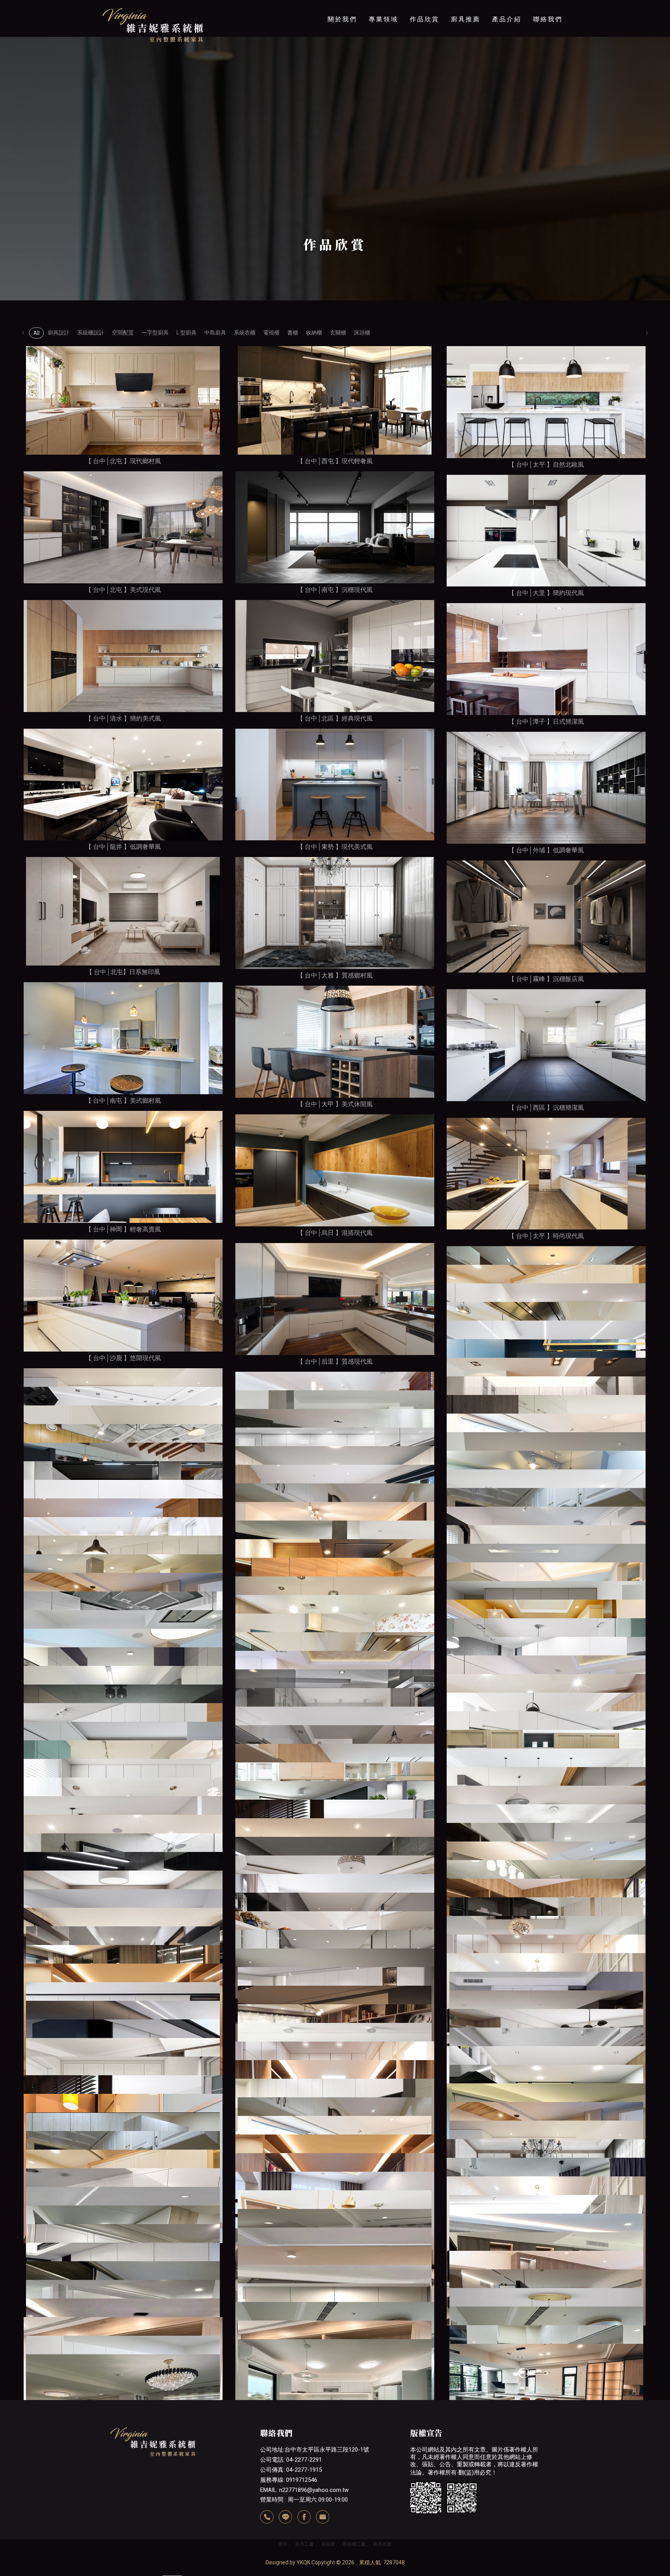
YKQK (303, 2562)
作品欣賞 (425, 19)
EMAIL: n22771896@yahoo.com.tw (304, 2490)
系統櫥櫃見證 (466, 64)
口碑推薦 (383, 80)
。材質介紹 (507, 64)
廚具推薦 (466, 19)
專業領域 (383, 19)
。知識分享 (507, 96)
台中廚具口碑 (466, 48)
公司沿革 (342, 64)
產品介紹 (507, 19)
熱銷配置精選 (466, 112)
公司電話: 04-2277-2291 (291, 2460)
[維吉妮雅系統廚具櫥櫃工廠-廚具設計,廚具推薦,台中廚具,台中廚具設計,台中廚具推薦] (153, 26)
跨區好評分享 (466, 80)
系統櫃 (328, 2544)
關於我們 (342, 19)
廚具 (283, 2544)
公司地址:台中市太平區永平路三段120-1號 (315, 2450)
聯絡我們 (548, 19)
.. (357, 2562)
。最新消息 (507, 48)
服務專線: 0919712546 (289, 2480)
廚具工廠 (304, 2544)
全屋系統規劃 (466, 96)
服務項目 (383, 48)
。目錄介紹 (507, 80)
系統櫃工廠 (354, 2544)
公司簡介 (342, 48)
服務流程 (383, 64)
